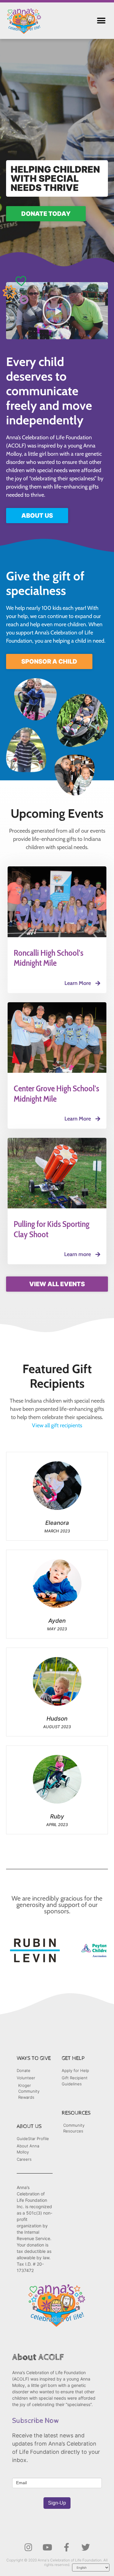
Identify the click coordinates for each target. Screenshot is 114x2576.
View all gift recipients (57, 1425)
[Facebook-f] (67, 2547)
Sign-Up (57, 2503)
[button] (101, 21)
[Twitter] (86, 2547)
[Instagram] (28, 2547)
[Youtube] (47, 2547)
